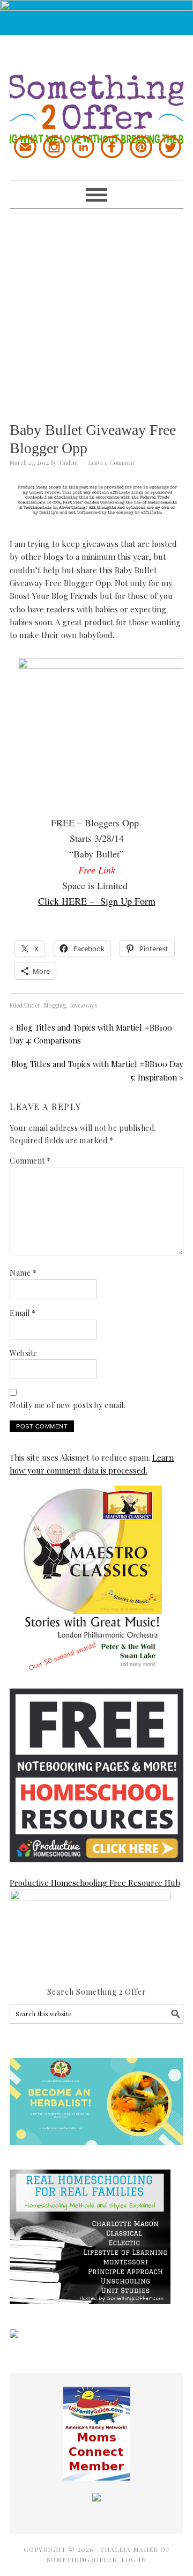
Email (23, 1313)
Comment (30, 1161)
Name (23, 1273)
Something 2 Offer (96, 90)
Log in (134, 2559)
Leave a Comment (112, 462)
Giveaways (83, 1005)
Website (24, 1353)
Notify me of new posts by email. (68, 1405)
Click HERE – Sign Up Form (97, 901)
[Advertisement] (96, 305)
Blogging (55, 1005)
